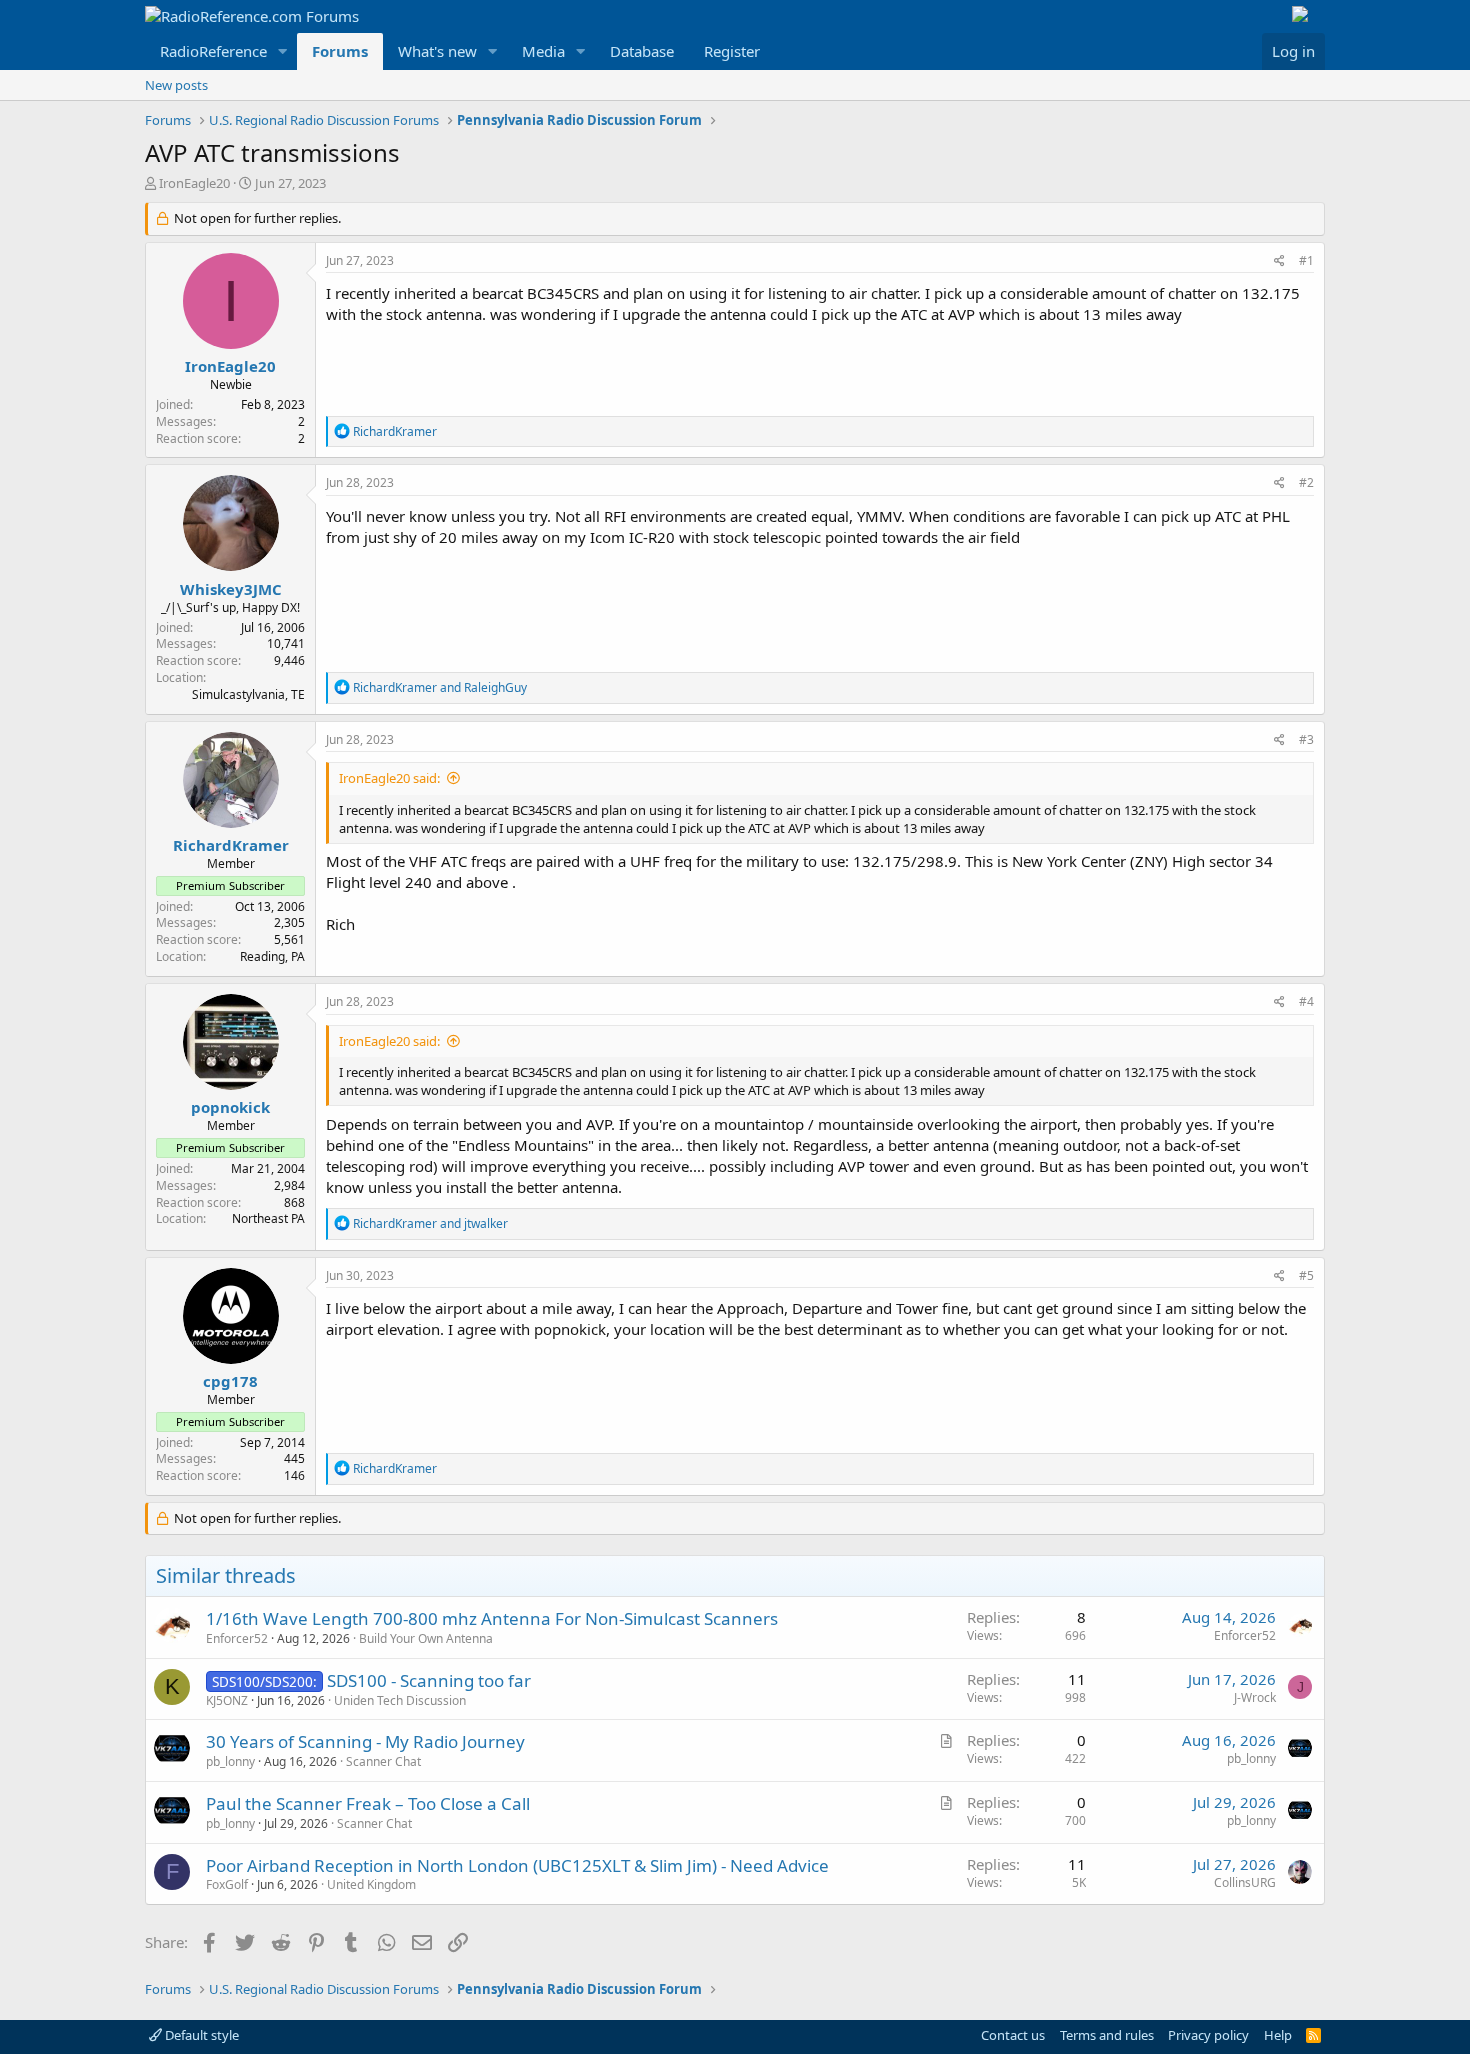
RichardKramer (231, 845)
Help (1278, 2035)
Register (732, 51)
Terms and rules (1107, 2035)
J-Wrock (1255, 1697)
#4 (1306, 1001)
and (440, 687)
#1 (1306, 260)
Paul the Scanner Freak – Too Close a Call (368, 1803)
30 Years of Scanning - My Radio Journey (365, 1741)
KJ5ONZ (227, 1700)
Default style (200, 2035)
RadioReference (213, 51)
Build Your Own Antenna (426, 1638)
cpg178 (230, 1381)
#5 (1306, 1275)
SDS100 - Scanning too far (429, 1680)
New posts (176, 85)
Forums (340, 51)
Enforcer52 (237, 1638)
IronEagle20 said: (389, 778)
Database (642, 51)
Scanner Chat (383, 1761)
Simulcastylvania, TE (248, 694)
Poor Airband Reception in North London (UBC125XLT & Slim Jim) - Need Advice (517, 1865)
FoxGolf (227, 1884)
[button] (283, 51)
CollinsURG (1245, 1882)
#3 (1306, 739)
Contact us (1013, 2035)
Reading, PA (272, 956)
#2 (1306, 482)
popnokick (230, 1107)
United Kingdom (371, 1884)
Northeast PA (268, 1218)
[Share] (1279, 261)
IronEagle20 (194, 183)
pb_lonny (230, 1761)
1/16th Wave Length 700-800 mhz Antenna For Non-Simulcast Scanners (492, 1618)
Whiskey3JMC (231, 589)
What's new (437, 51)
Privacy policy (1208, 2035)
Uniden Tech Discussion (400, 1700)
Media (543, 51)
